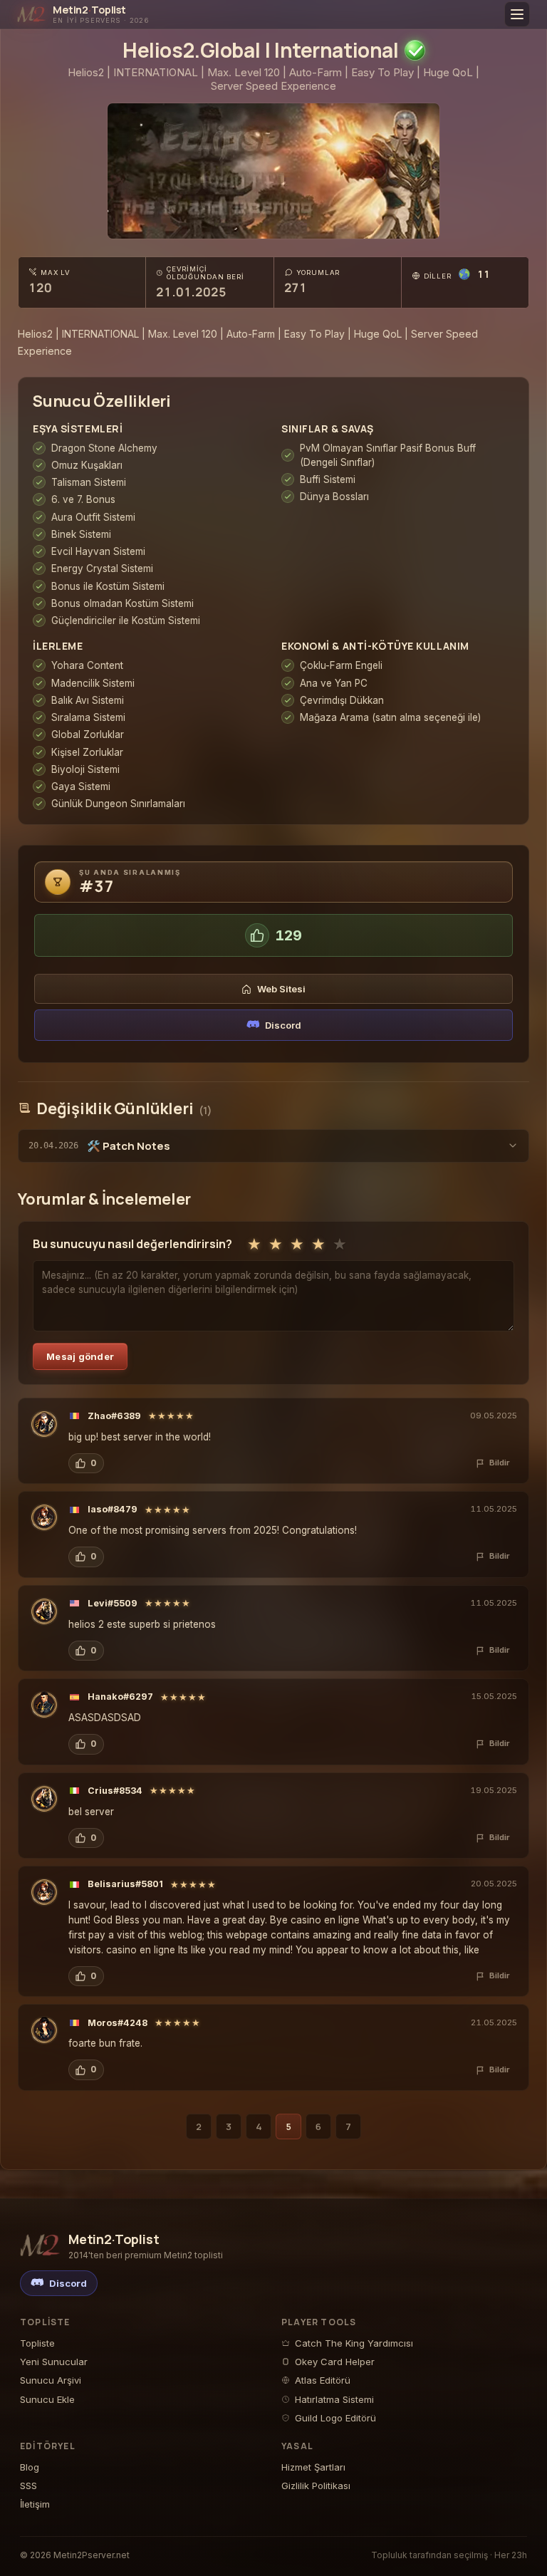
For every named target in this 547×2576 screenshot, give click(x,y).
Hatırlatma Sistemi (334, 2399)
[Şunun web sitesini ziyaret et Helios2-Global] (273, 171)
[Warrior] (44, 1424)
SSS (28, 2486)
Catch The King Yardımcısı (354, 2343)
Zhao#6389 (114, 1416)
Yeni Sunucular (54, 2362)
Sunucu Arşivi (51, 2380)
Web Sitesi (281, 989)
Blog (30, 2467)
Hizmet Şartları (313, 2467)
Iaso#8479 (113, 1509)
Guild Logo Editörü (335, 2418)
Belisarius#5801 (125, 1884)
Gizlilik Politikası (316, 2486)
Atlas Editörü (323, 2380)
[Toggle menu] (517, 14)
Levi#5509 (113, 1603)
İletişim (35, 2504)
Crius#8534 (115, 1791)
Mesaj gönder (80, 1356)
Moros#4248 (118, 2023)
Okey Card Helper (335, 2362)
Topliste (37, 2343)
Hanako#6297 (120, 1697)
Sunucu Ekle (47, 2399)
